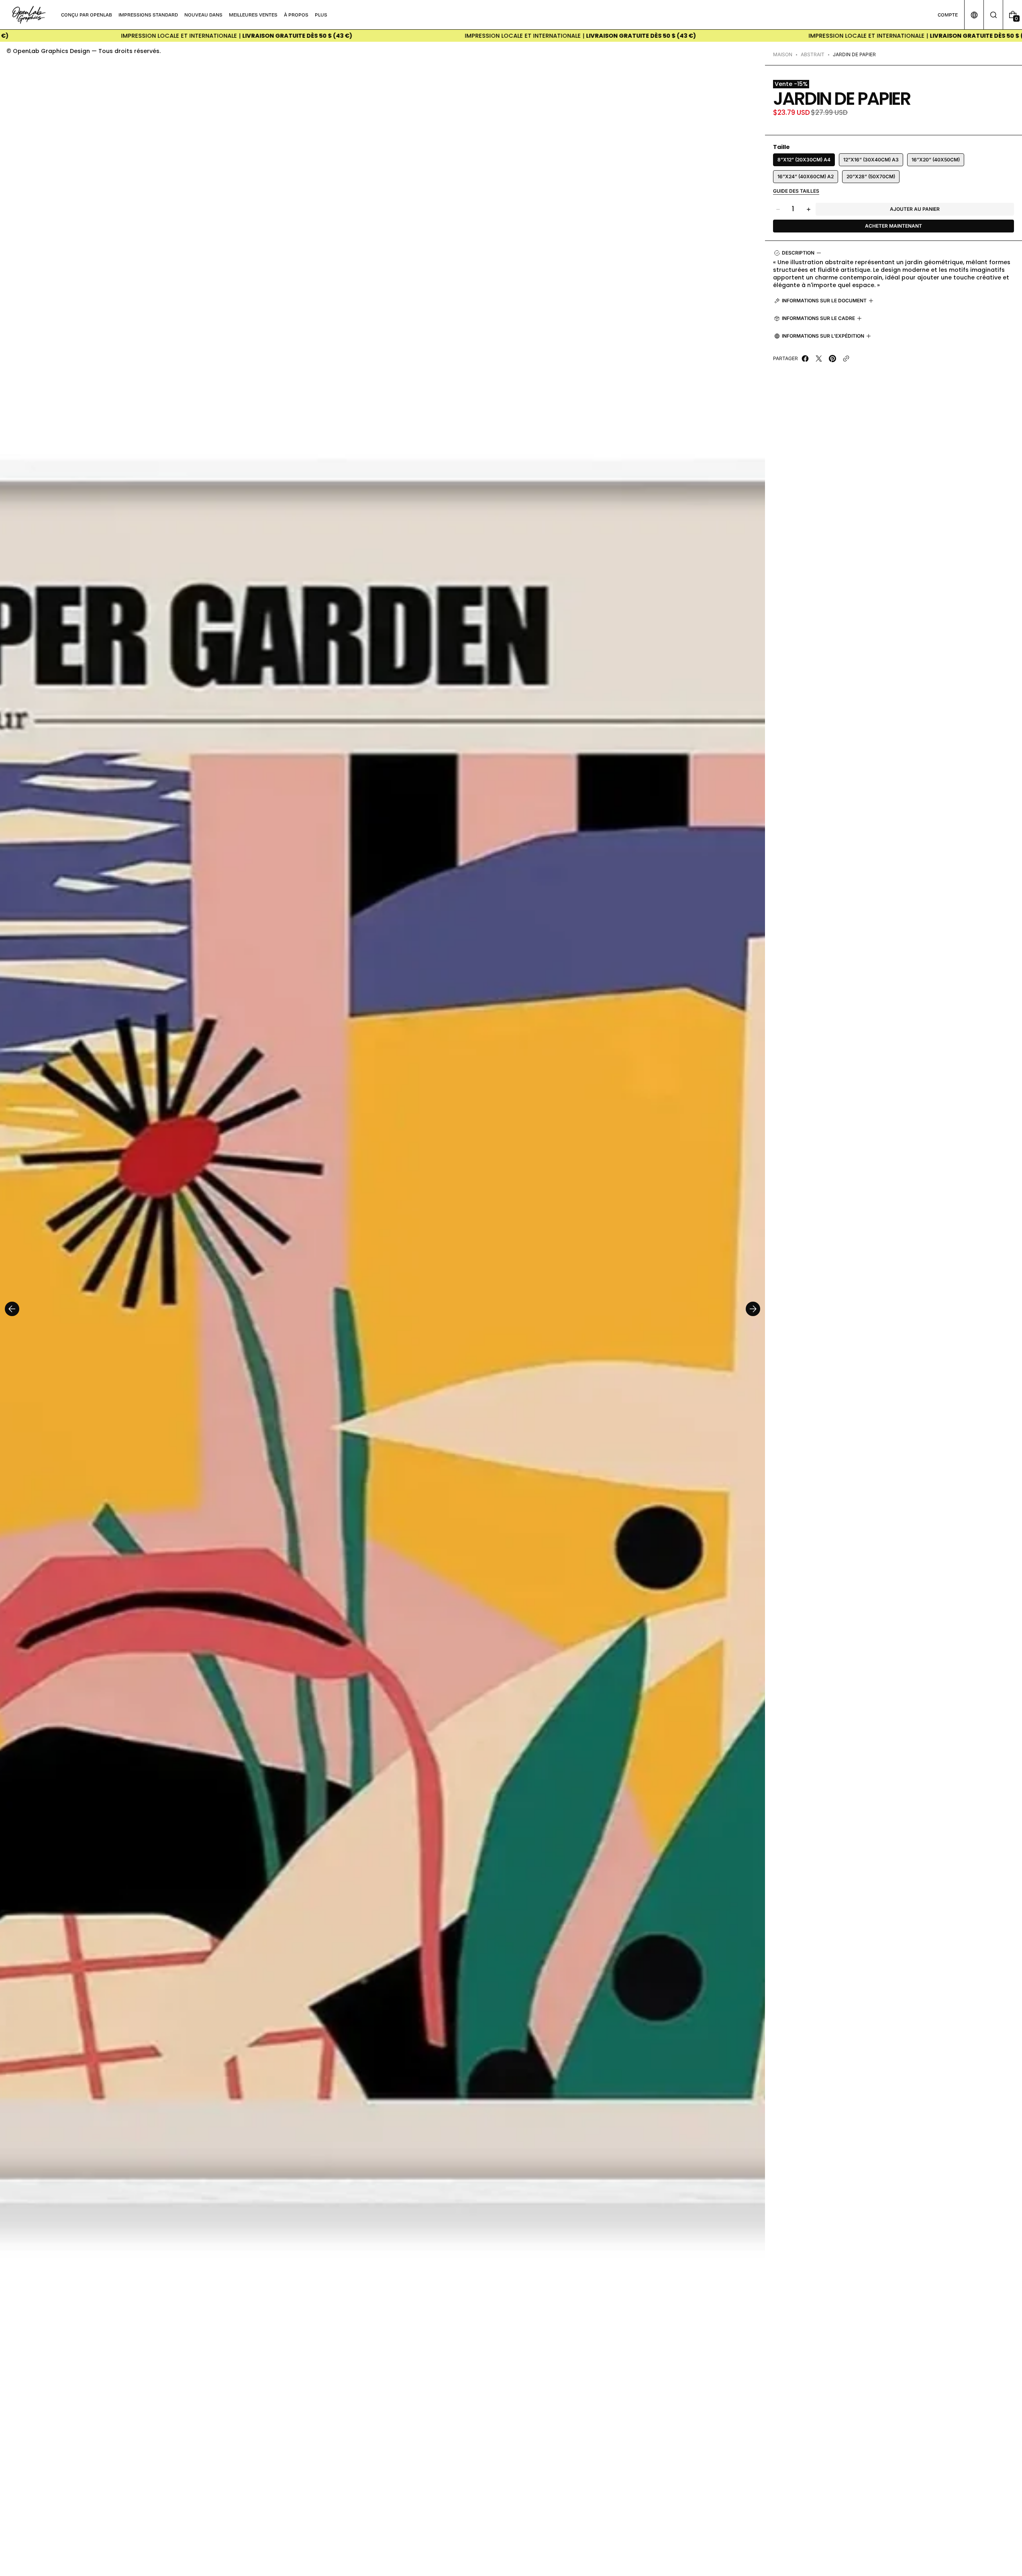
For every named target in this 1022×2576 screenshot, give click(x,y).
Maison (783, 54)
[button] (993, 15)
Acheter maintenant (893, 226)
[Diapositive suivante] (753, 1309)
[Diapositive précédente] (12, 1309)
